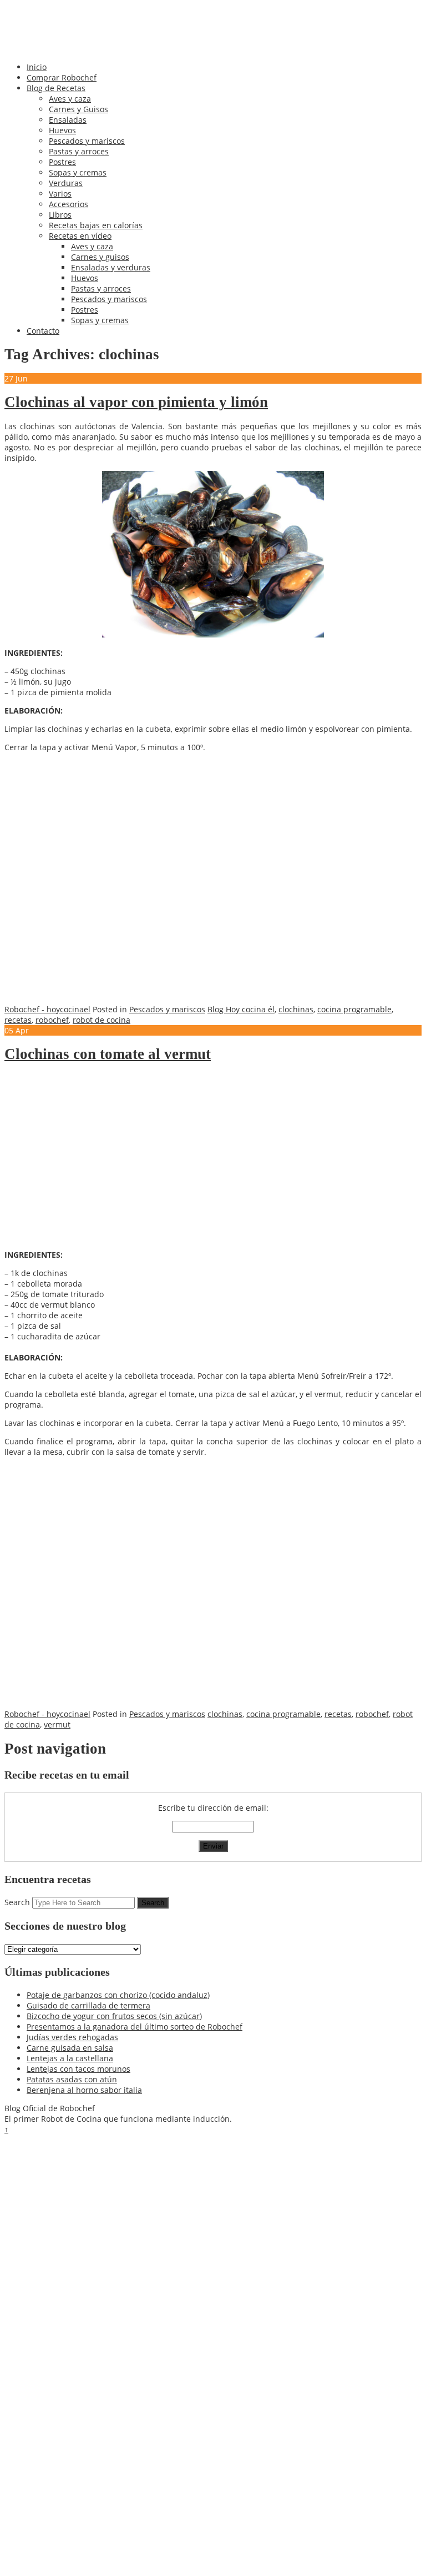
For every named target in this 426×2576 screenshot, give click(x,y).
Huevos (62, 130)
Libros (60, 215)
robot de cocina (102, 1020)
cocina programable (354, 1009)
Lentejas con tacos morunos (78, 2069)
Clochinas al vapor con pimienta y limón (136, 402)
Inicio (37, 67)
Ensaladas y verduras (111, 267)
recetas (18, 1020)
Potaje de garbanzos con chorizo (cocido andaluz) (118, 1995)
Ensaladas (68, 120)
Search (17, 1902)
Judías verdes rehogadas (72, 2037)
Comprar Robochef (62, 77)
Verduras (66, 183)
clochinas (296, 1009)
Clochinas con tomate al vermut (108, 1054)
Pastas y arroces (79, 151)
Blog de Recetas (56, 88)
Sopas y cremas (78, 172)
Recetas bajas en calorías (96, 225)
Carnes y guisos (100, 257)
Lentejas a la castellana (70, 2058)
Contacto (43, 331)
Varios (60, 194)
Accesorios (69, 204)
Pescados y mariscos (87, 141)
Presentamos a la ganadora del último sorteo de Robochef (135, 2027)
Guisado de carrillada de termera (88, 2005)
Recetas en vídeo (80, 236)
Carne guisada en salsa (70, 2048)
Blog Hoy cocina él (241, 1009)
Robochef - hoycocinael (47, 1009)
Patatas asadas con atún (72, 2079)
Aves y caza (70, 99)
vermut (57, 1724)
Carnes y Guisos (78, 109)
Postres (62, 162)
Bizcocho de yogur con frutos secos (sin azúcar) (114, 2016)
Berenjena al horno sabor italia (84, 2090)
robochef (52, 1020)
